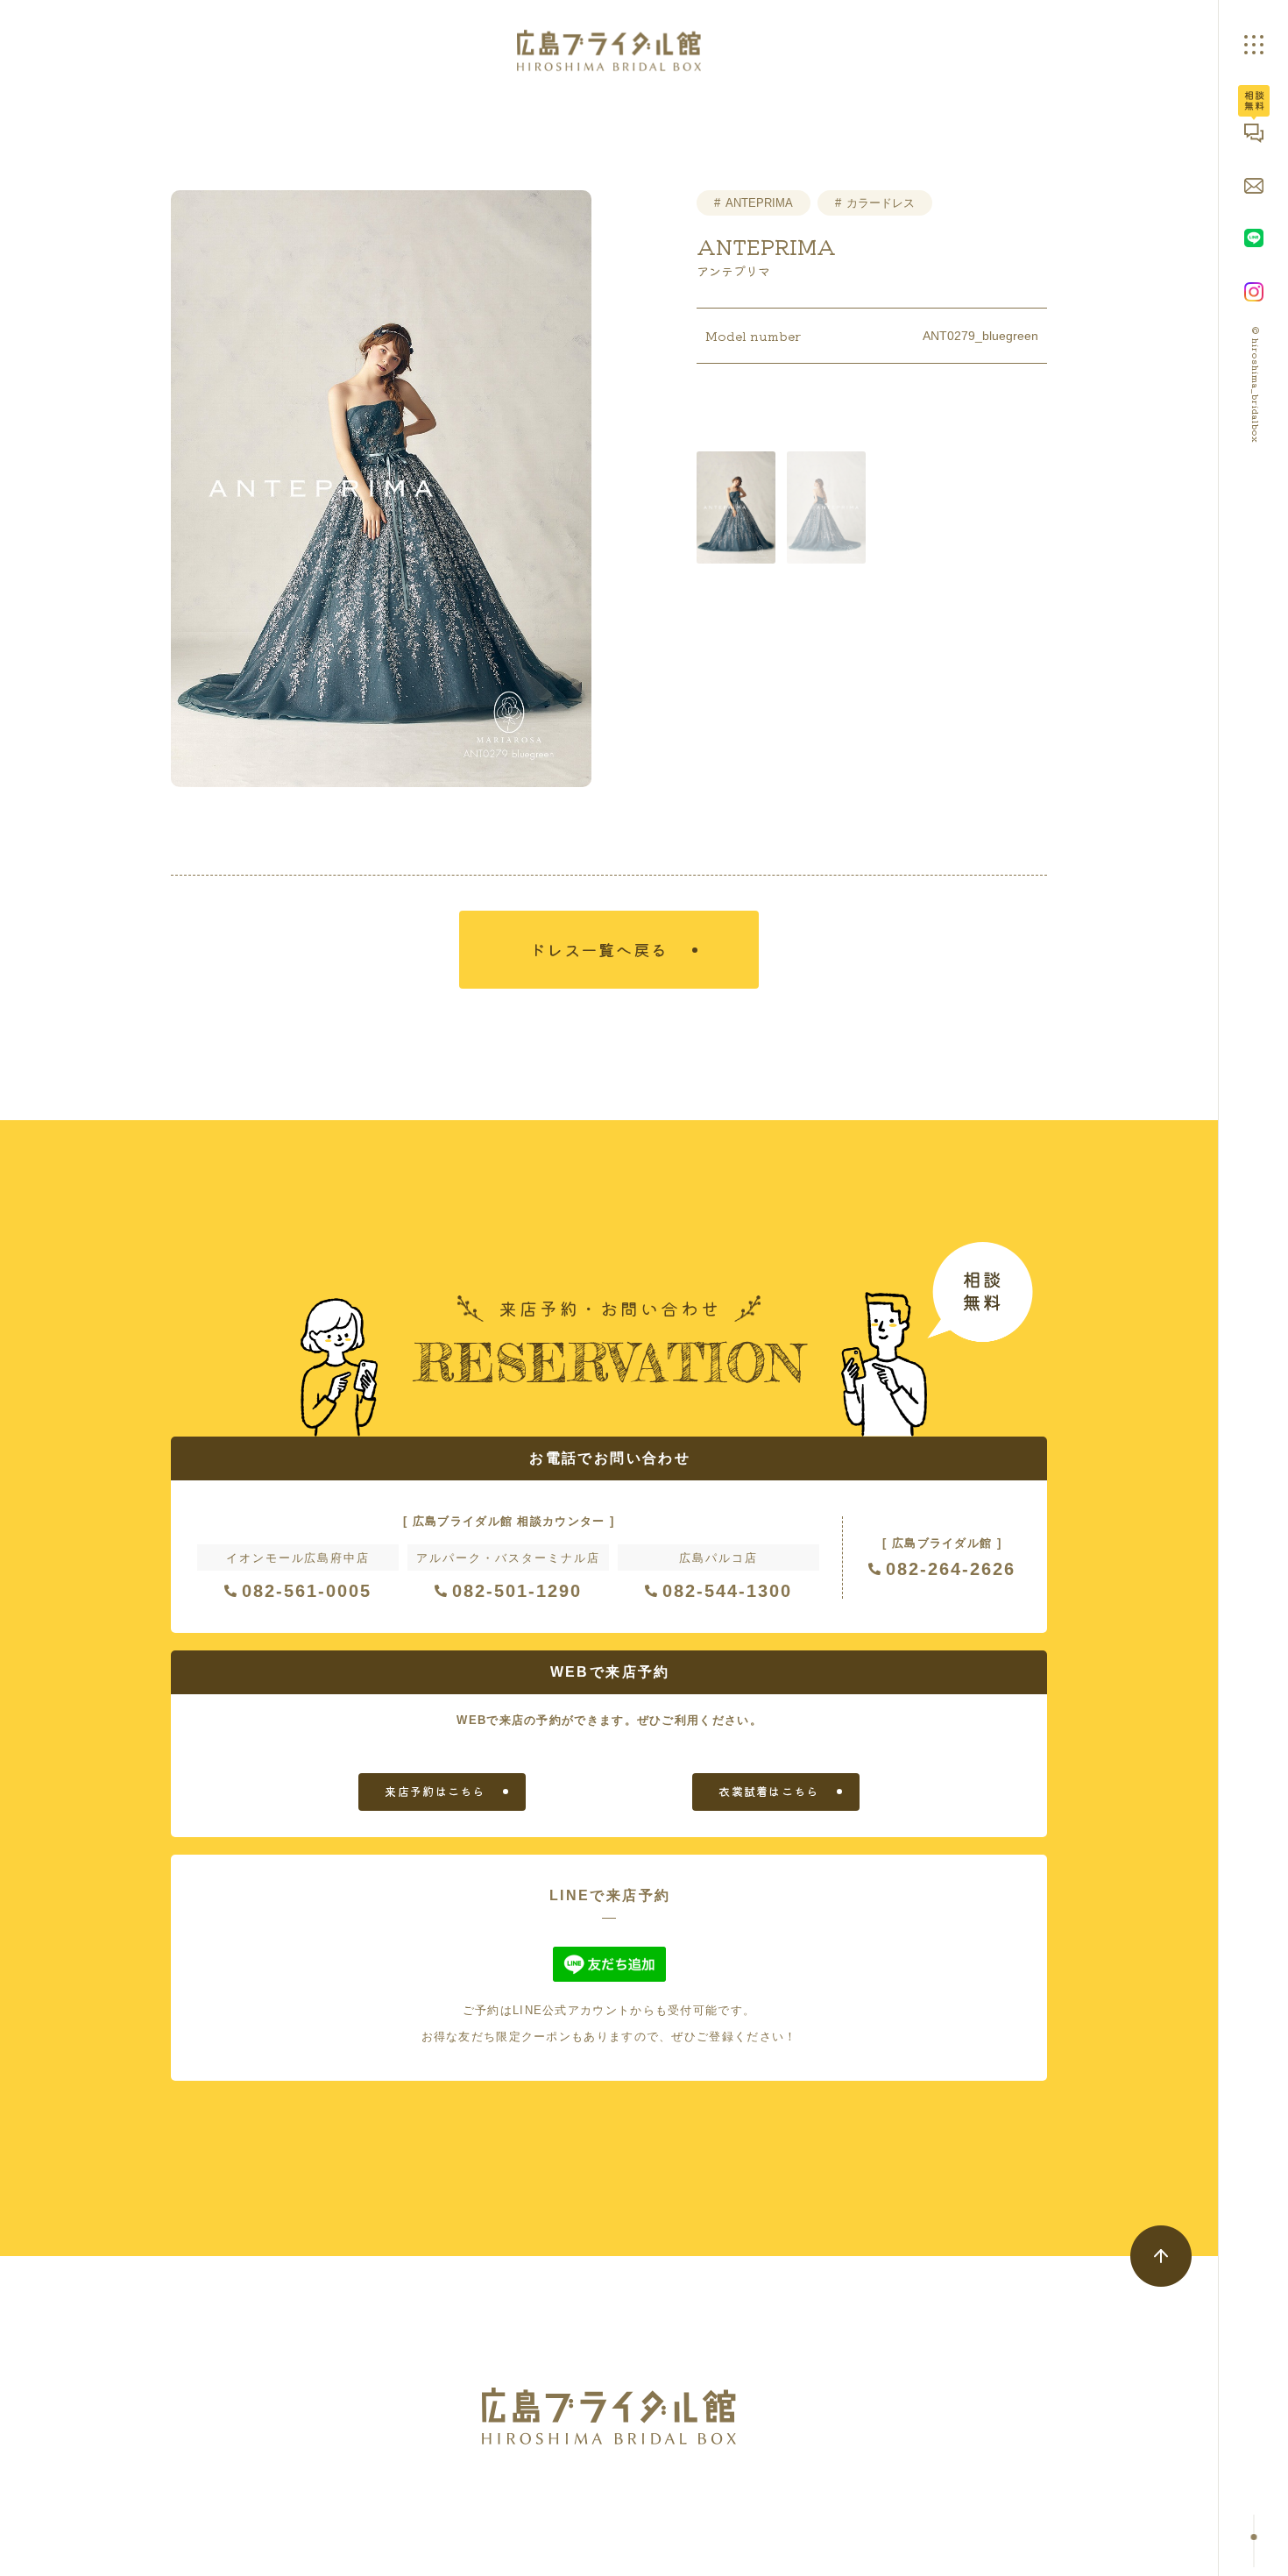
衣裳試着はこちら (768, 1791)
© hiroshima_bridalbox (1256, 385)
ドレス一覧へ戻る (598, 949)
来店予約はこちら (435, 1791)
